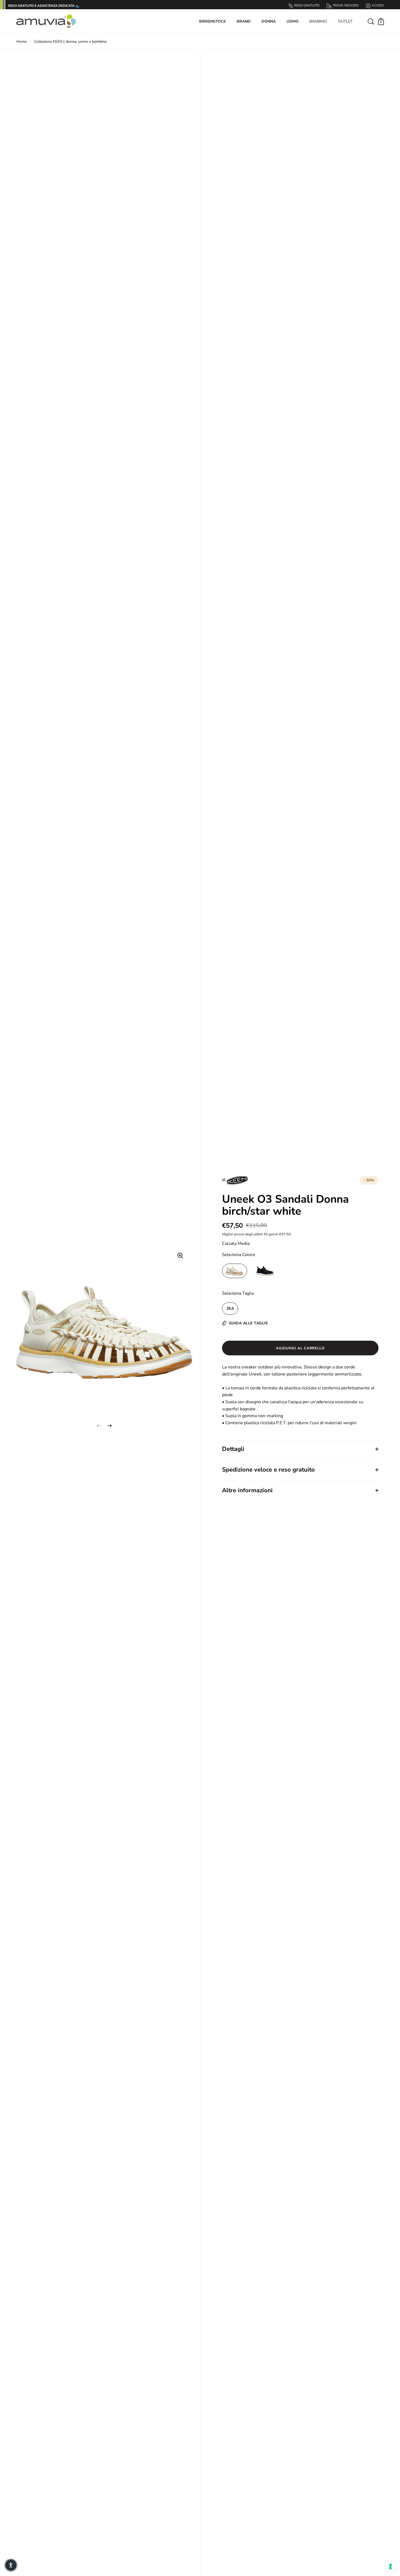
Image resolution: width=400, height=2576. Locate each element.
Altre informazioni (247, 1490)
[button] (11, 2565)
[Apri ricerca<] (371, 21)
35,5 (230, 1308)
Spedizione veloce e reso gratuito (268, 1470)
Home (21, 42)
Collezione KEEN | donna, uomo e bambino (70, 42)
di (224, 1180)
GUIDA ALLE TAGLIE (248, 1323)
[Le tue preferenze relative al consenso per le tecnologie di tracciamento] (390, 2566)
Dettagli (233, 1449)
